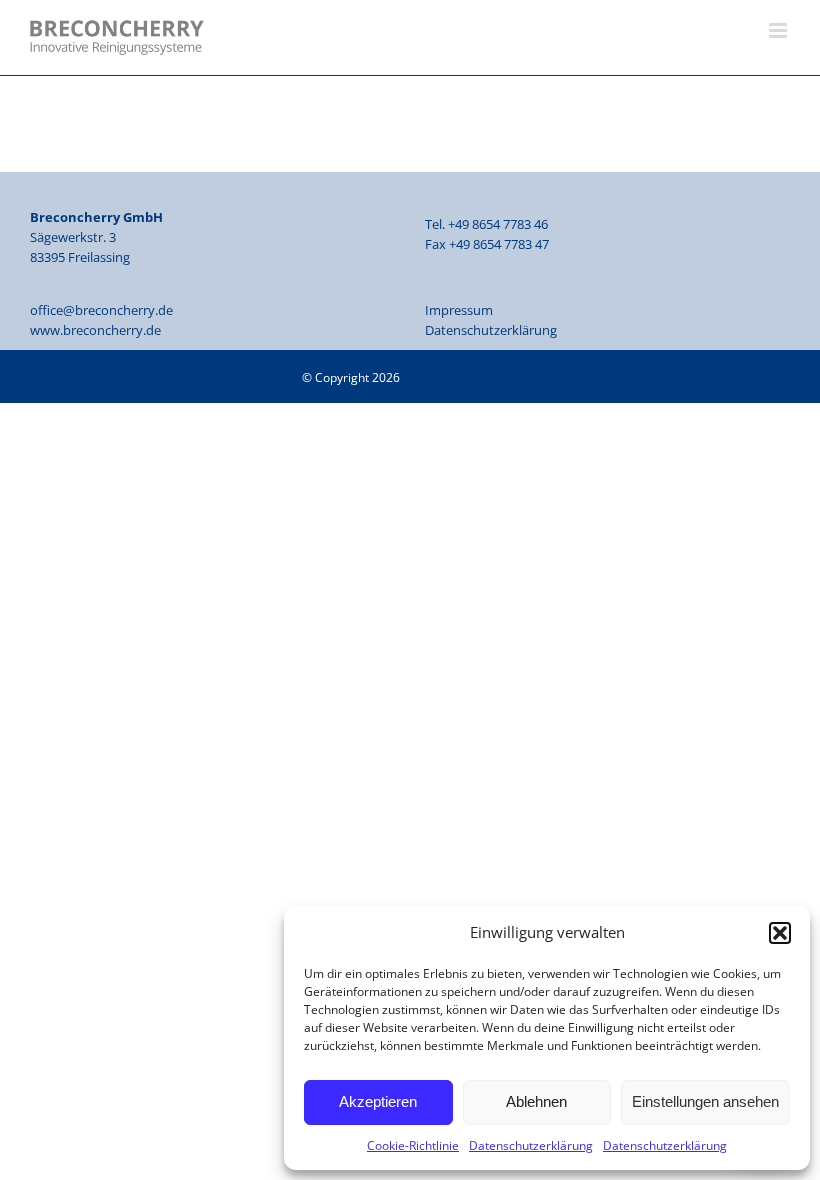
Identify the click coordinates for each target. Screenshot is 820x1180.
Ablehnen (536, 1101)
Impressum (459, 310)
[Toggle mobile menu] (779, 30)
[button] (780, 933)
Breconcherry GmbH (460, 377)
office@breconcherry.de (101, 310)
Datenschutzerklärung (531, 1145)
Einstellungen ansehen (705, 1101)
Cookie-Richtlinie (413, 1145)
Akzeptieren (378, 1101)
